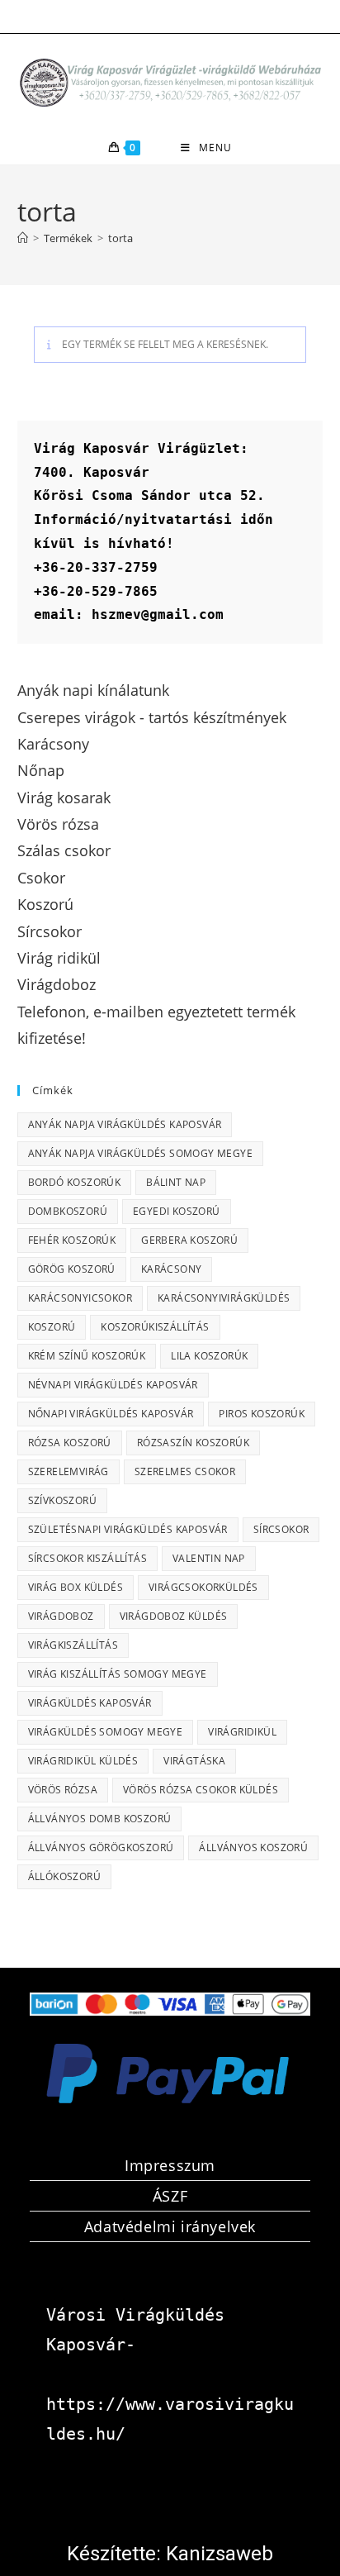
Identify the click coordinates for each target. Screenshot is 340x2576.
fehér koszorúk (72, 1240)
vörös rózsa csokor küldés (201, 1790)
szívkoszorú (62, 1500)
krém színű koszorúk (87, 1356)
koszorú (52, 1327)
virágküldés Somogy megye (106, 1732)
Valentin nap (209, 1558)
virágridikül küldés (83, 1761)
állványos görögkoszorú (101, 1847)
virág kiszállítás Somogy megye (118, 1674)
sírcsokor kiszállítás (87, 1558)
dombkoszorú (68, 1211)
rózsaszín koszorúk (193, 1443)
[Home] (23, 238)
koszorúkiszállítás (155, 1327)
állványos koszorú (253, 1847)
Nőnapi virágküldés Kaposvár (111, 1414)
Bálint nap (176, 1182)
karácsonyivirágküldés (224, 1298)
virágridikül (242, 1732)
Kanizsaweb (220, 2554)
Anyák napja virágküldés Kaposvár (125, 1124)
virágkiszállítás (73, 1645)
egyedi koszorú (177, 1211)
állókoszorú (64, 1876)
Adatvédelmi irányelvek (170, 2226)
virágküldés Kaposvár (90, 1703)
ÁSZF (170, 2196)
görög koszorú (72, 1269)
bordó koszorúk (75, 1182)
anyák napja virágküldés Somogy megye (140, 1153)
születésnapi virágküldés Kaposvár (128, 1529)
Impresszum (170, 2165)
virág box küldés (76, 1587)
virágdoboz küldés (174, 1616)
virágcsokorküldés (203, 1587)
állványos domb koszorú (100, 1819)
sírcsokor (281, 1529)
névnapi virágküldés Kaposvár (113, 1385)
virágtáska (194, 1761)
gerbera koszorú (189, 1240)
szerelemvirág (68, 1471)
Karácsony (172, 1269)
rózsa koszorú (70, 1443)
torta (120, 238)
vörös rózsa (63, 1790)
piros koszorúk (262, 1414)
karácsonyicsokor (80, 1298)
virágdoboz (61, 1616)
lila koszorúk (209, 1356)
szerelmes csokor (185, 1471)
